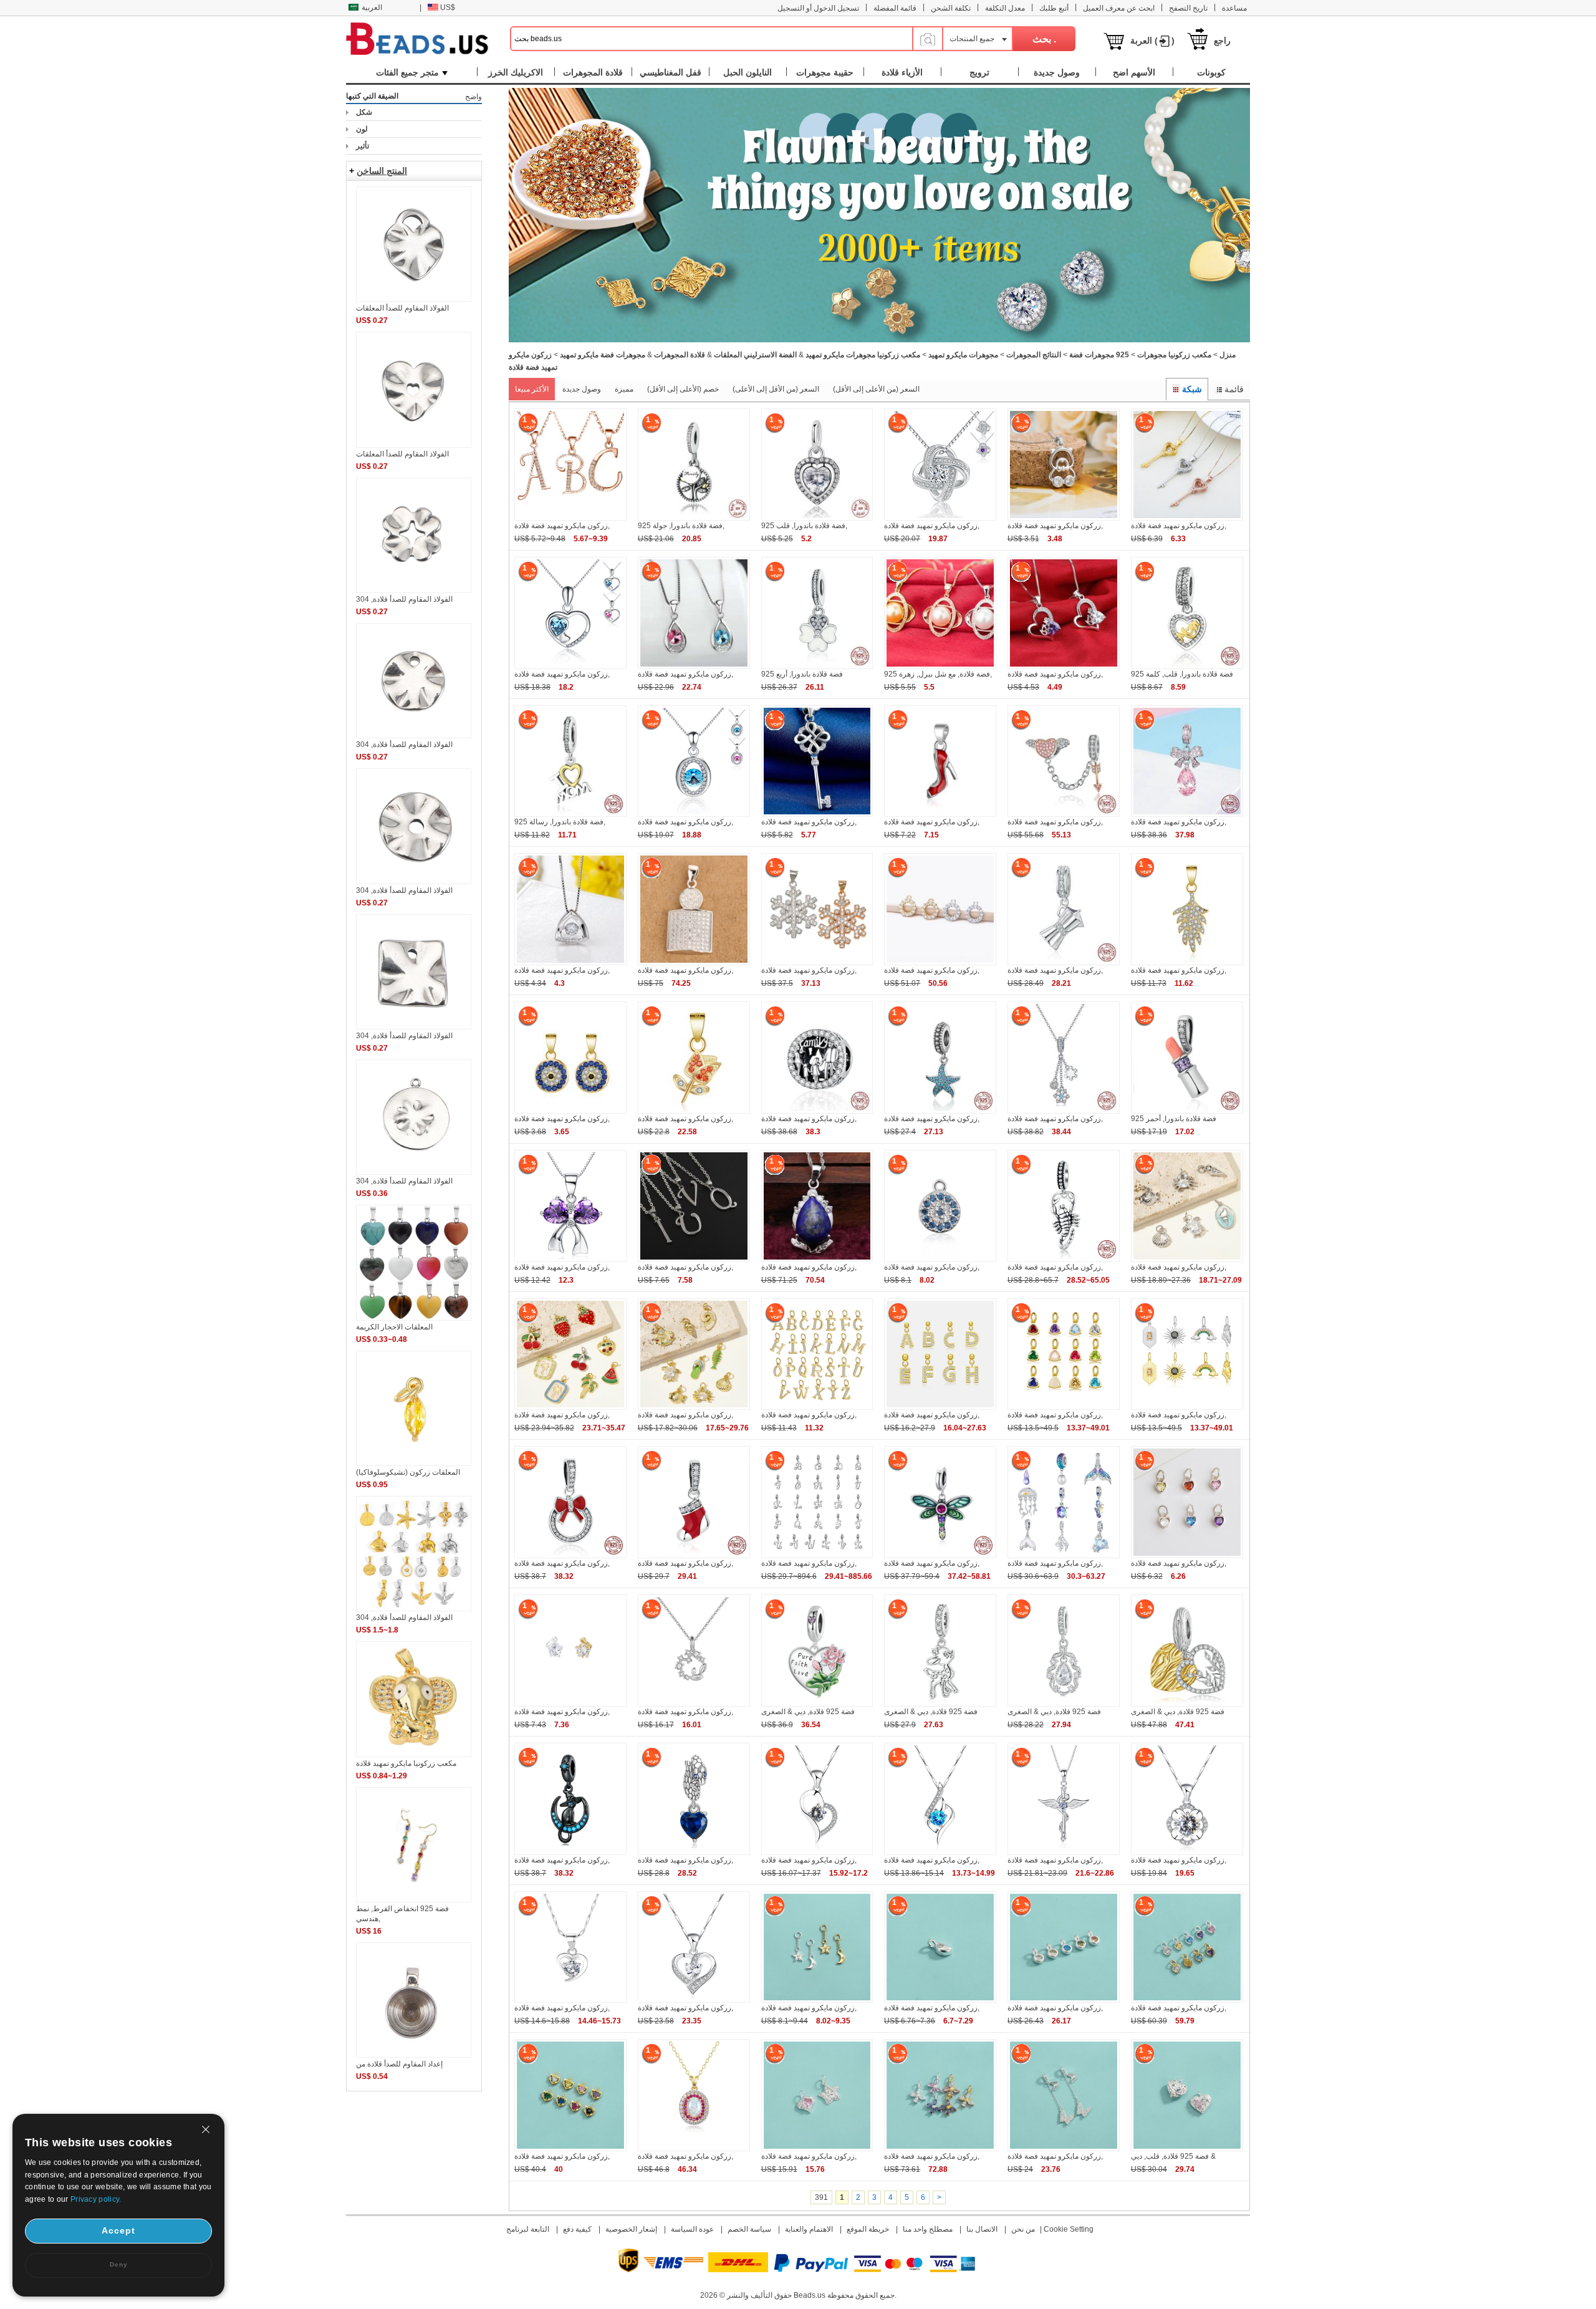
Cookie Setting (1069, 2229)
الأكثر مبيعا (532, 389)
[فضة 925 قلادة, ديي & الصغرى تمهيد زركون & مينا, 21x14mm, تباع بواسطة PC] (817, 1704)
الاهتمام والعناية (809, 2229)
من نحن (1023, 2229)
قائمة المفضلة (895, 8)
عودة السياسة (692, 2229)
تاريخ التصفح (1188, 8)
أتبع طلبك (1054, 8)
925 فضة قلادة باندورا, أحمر (1174, 1119)
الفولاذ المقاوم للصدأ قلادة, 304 (404, 599)
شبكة (1192, 389)
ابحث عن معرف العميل (1119, 8)
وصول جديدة (582, 389)
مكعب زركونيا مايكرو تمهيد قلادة (406, 1763)
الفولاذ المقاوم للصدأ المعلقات (402, 308)
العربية (372, 7)
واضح (474, 97)
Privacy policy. (96, 2199)
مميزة (624, 389)
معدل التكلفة (1005, 8)
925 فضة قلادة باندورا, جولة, (681, 526)
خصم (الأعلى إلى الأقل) (683, 389)
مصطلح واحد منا (928, 2229)
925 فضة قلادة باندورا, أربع (802, 674)
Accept (118, 2230)
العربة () (1152, 41)
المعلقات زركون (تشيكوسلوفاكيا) (408, 1472)
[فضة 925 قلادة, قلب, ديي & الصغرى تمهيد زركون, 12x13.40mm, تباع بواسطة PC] (1187, 2149)
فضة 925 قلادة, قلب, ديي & (1173, 2156)
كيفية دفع (577, 2229)
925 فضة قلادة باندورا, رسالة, (560, 822)
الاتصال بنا (982, 2229)
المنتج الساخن (382, 171)
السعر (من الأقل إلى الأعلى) (776, 389)
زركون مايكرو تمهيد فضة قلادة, (562, 526)
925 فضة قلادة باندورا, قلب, (804, 526)
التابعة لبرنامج (528, 2229)
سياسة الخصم (749, 2229)
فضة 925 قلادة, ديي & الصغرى (808, 1712)
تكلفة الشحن (951, 8)
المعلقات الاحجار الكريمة (394, 1327)
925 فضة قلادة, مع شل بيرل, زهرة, (938, 674)
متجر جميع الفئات (407, 72)
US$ (448, 7)
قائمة (1234, 389)
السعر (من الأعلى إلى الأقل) (876, 389)
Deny (119, 2264)
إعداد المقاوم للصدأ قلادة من (399, 2064)
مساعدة (1234, 8)
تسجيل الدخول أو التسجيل (818, 8)
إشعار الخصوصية (631, 2229)
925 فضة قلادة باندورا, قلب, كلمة (1182, 674)
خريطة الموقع (868, 2229)
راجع (1222, 41)
